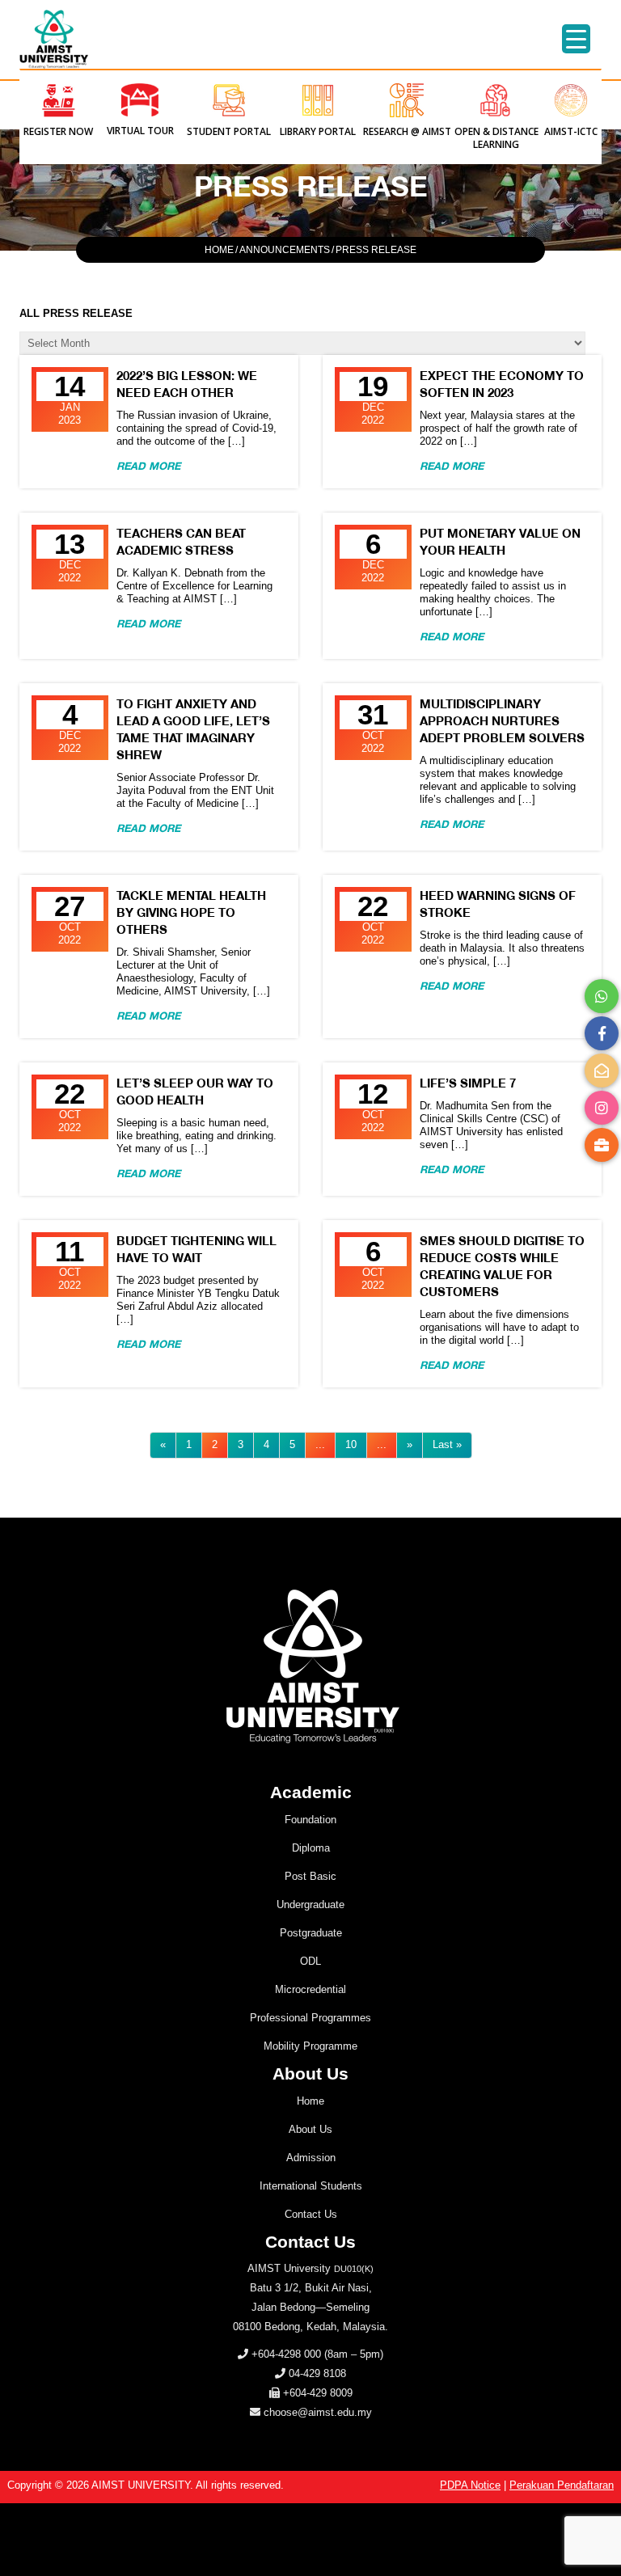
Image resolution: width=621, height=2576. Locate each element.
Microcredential (310, 1989)
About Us (310, 2129)
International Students (311, 2186)
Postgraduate (311, 1933)
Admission (311, 2158)
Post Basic (310, 1876)
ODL (310, 1961)
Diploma (311, 1848)
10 (351, 1444)
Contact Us (311, 2214)
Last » (447, 1444)
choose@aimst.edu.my (318, 2412)
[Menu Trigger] (576, 39)
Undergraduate (310, 1905)
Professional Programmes (310, 2018)
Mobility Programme (310, 2046)
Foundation (310, 1820)
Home (310, 2101)
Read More (148, 466)
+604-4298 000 (286, 2354)
